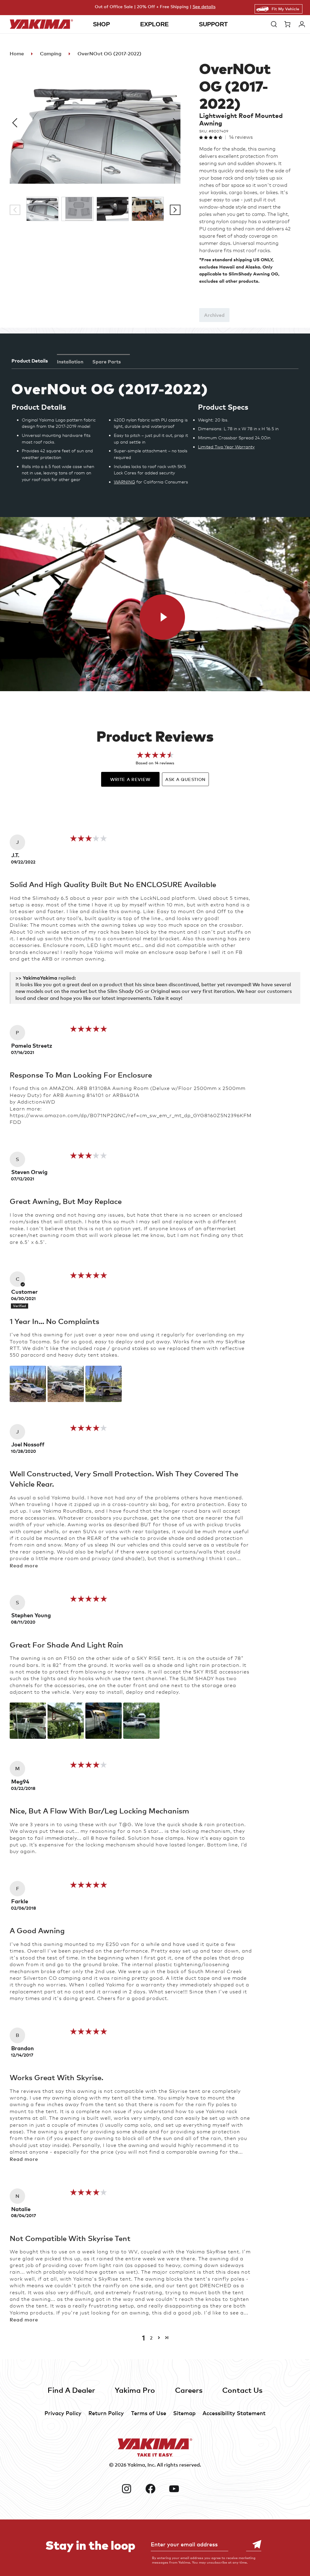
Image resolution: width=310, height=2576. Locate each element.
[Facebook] (155, 2489)
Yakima (136, 2465)
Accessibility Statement (234, 2413)
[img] (89, 840)
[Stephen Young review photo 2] (66, 1721)
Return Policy (106, 2413)
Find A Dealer (71, 2390)
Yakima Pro (135, 2390)
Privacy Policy (63, 2413)
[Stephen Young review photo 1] (28, 1721)
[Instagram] (131, 2489)
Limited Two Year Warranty (226, 447)
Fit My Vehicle (285, 9)
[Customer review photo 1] (28, 1384)
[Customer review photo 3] (104, 1384)
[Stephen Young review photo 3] (104, 1721)
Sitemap (184, 2413)
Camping (51, 54)
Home (17, 54)
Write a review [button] (130, 779)
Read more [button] (24, 1566)
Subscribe (254, 2544)
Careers (189, 2390)
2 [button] (151, 2338)
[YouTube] (179, 2489)
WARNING (124, 482)
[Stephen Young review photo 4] (141, 1721)
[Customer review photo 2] (66, 1384)
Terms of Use (149, 2413)
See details (204, 7)
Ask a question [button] (185, 779)
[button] (274, 24)
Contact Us (242, 2390)
